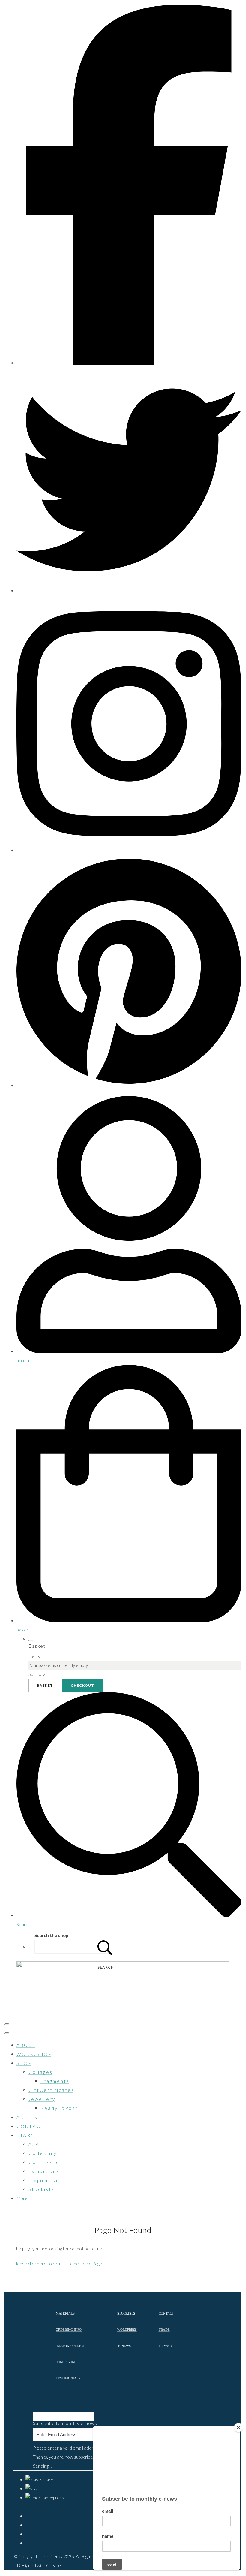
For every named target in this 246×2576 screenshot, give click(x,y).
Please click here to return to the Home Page (58, 2264)
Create (54, 2565)
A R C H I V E (29, 2117)
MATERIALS (65, 2314)
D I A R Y (25, 2135)
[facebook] (129, 363)
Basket (45, 1685)
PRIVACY (166, 2346)
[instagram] (129, 851)
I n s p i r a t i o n (43, 2180)
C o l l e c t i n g (42, 2153)
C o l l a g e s (40, 2072)
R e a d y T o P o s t (59, 2108)
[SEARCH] (105, 1947)
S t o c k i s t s (41, 2189)
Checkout (82, 1685)
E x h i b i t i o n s (43, 2171)
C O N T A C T (30, 2126)
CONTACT (166, 2314)
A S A (34, 2144)
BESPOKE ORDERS (71, 2346)
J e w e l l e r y (42, 2099)
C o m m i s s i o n (44, 2162)
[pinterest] (129, 1086)
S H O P (24, 2063)
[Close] (238, 2427)
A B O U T (26, 2045)
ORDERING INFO (69, 2330)
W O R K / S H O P (34, 2054)
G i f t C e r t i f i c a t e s (51, 2090)
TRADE (164, 2330)
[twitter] (129, 591)
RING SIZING (67, 2362)
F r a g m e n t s (55, 2081)
